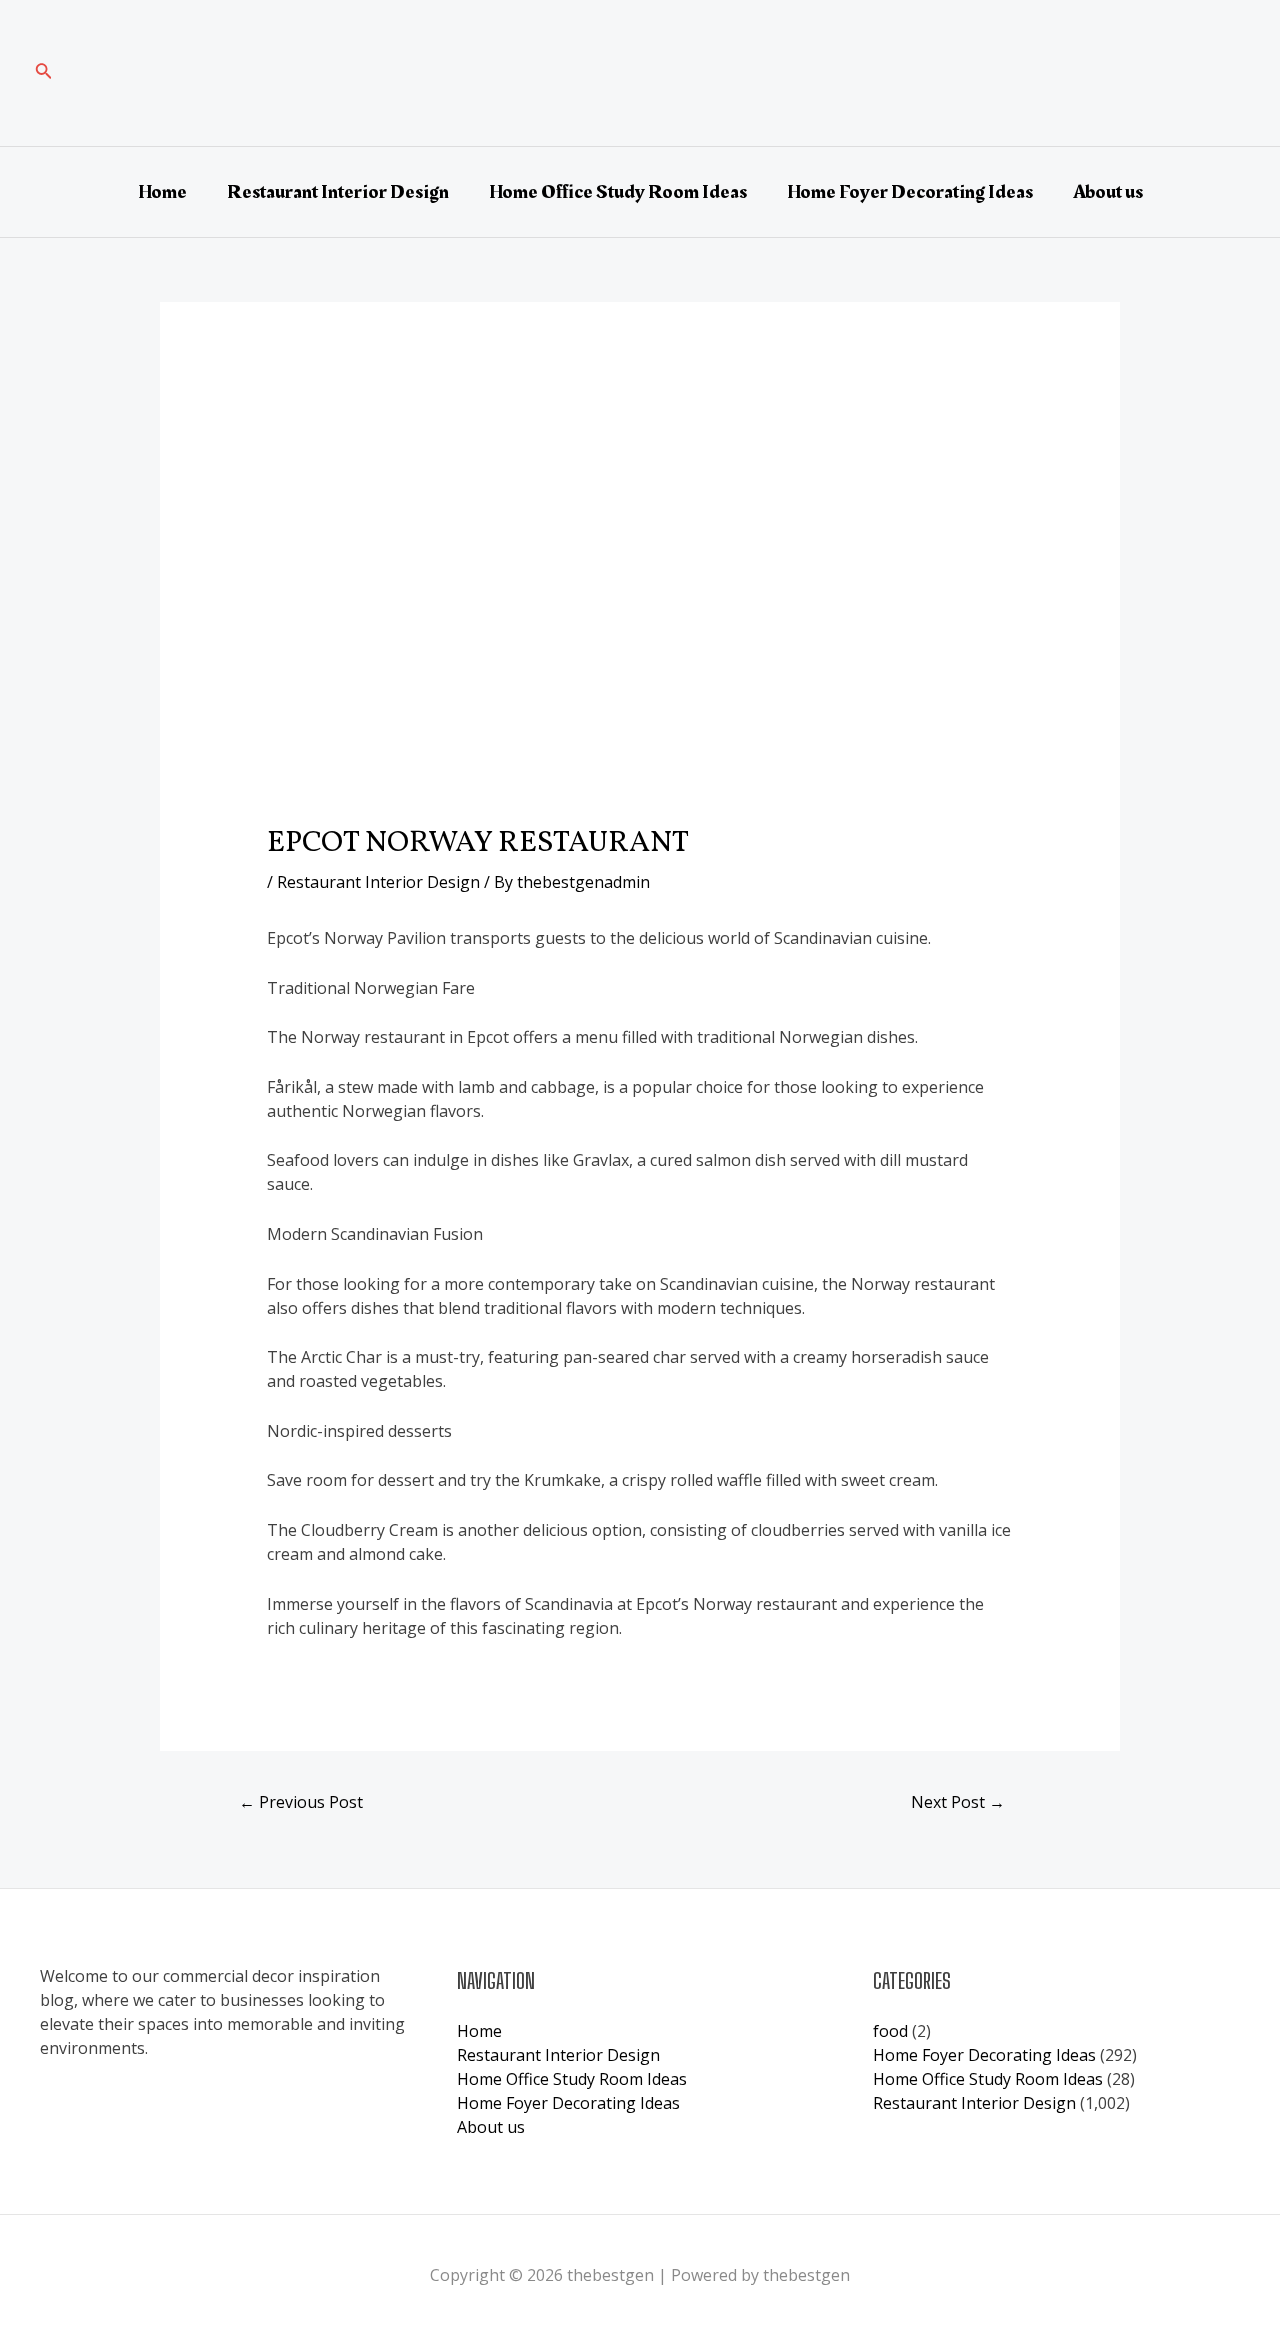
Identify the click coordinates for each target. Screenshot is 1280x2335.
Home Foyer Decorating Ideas (910, 192)
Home (162, 192)
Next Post (958, 1802)
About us (1108, 192)
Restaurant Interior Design (338, 192)
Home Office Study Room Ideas (618, 192)
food (890, 2031)
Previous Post (301, 1802)
